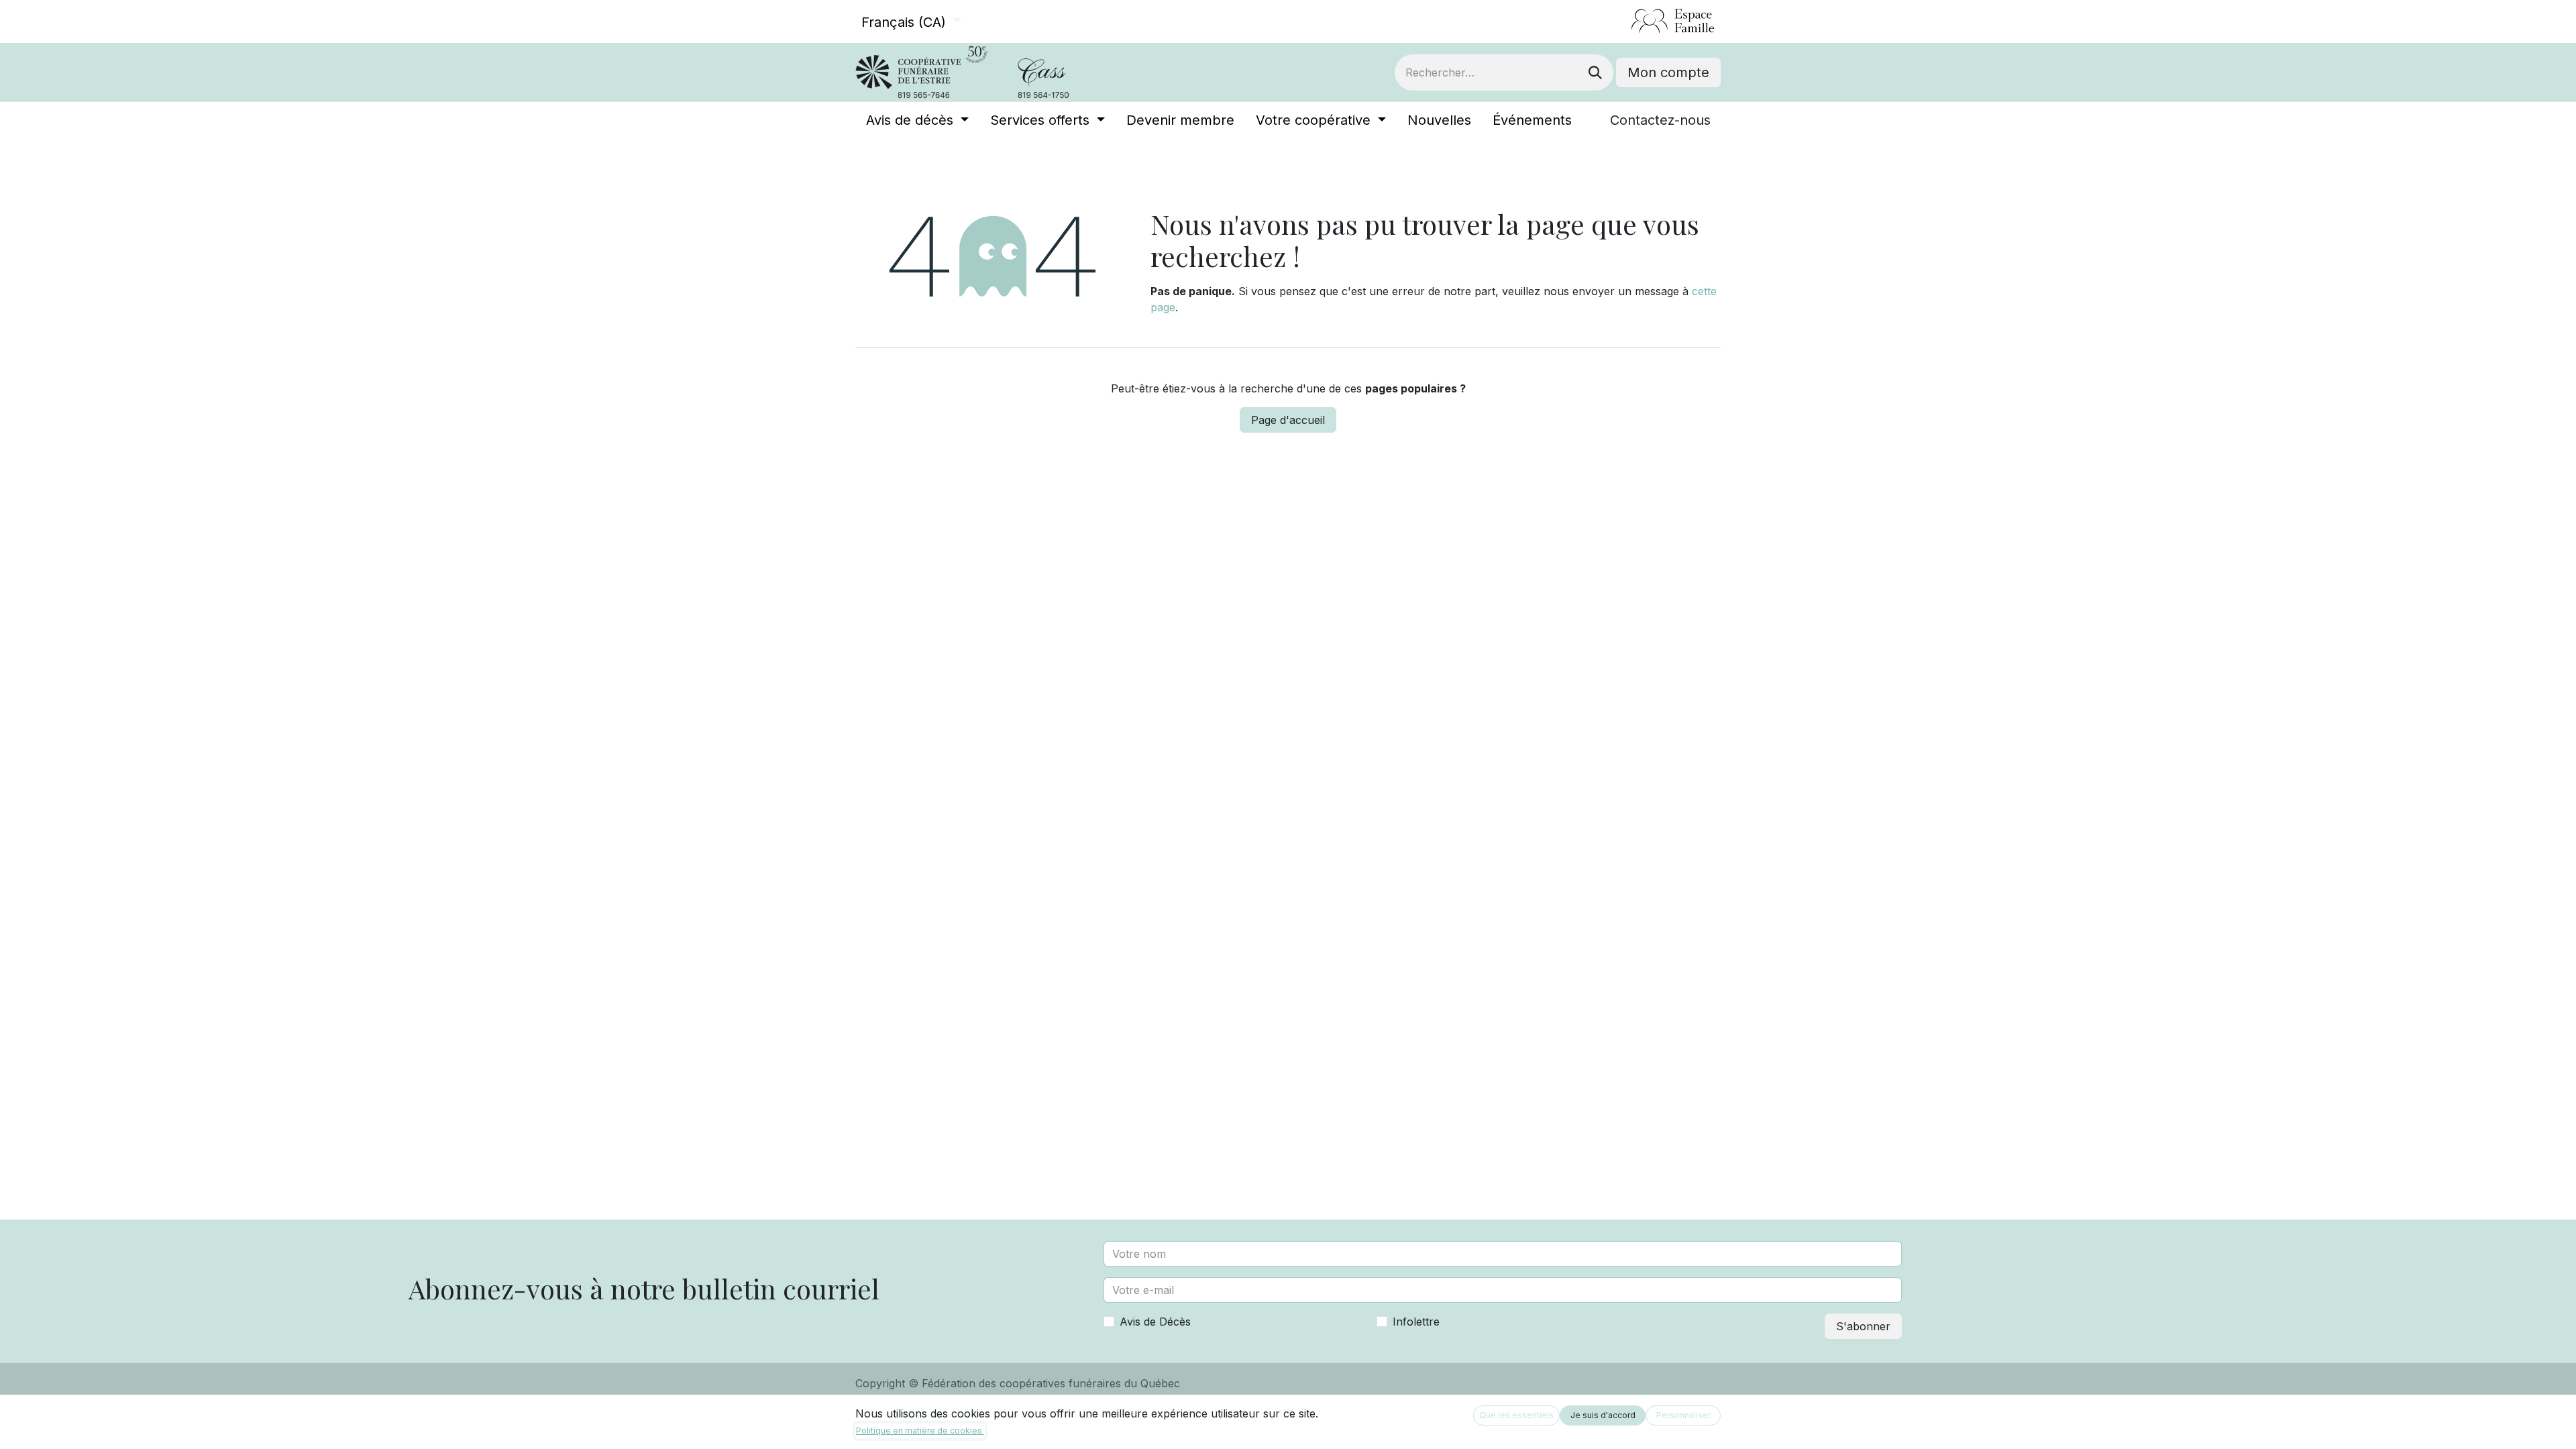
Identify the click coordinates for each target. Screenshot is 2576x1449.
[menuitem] (917, 120)
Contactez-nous (1660, 120)
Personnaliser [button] (1683, 1415)
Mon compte (1668, 72)
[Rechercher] (1595, 72)
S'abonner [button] (1863, 1326)
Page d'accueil (1288, 420)
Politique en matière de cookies (920, 1431)
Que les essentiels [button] (1516, 1415)
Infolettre (1416, 1322)
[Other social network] (1626, 21)
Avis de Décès (1155, 1322)
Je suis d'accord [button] (1603, 1415)
